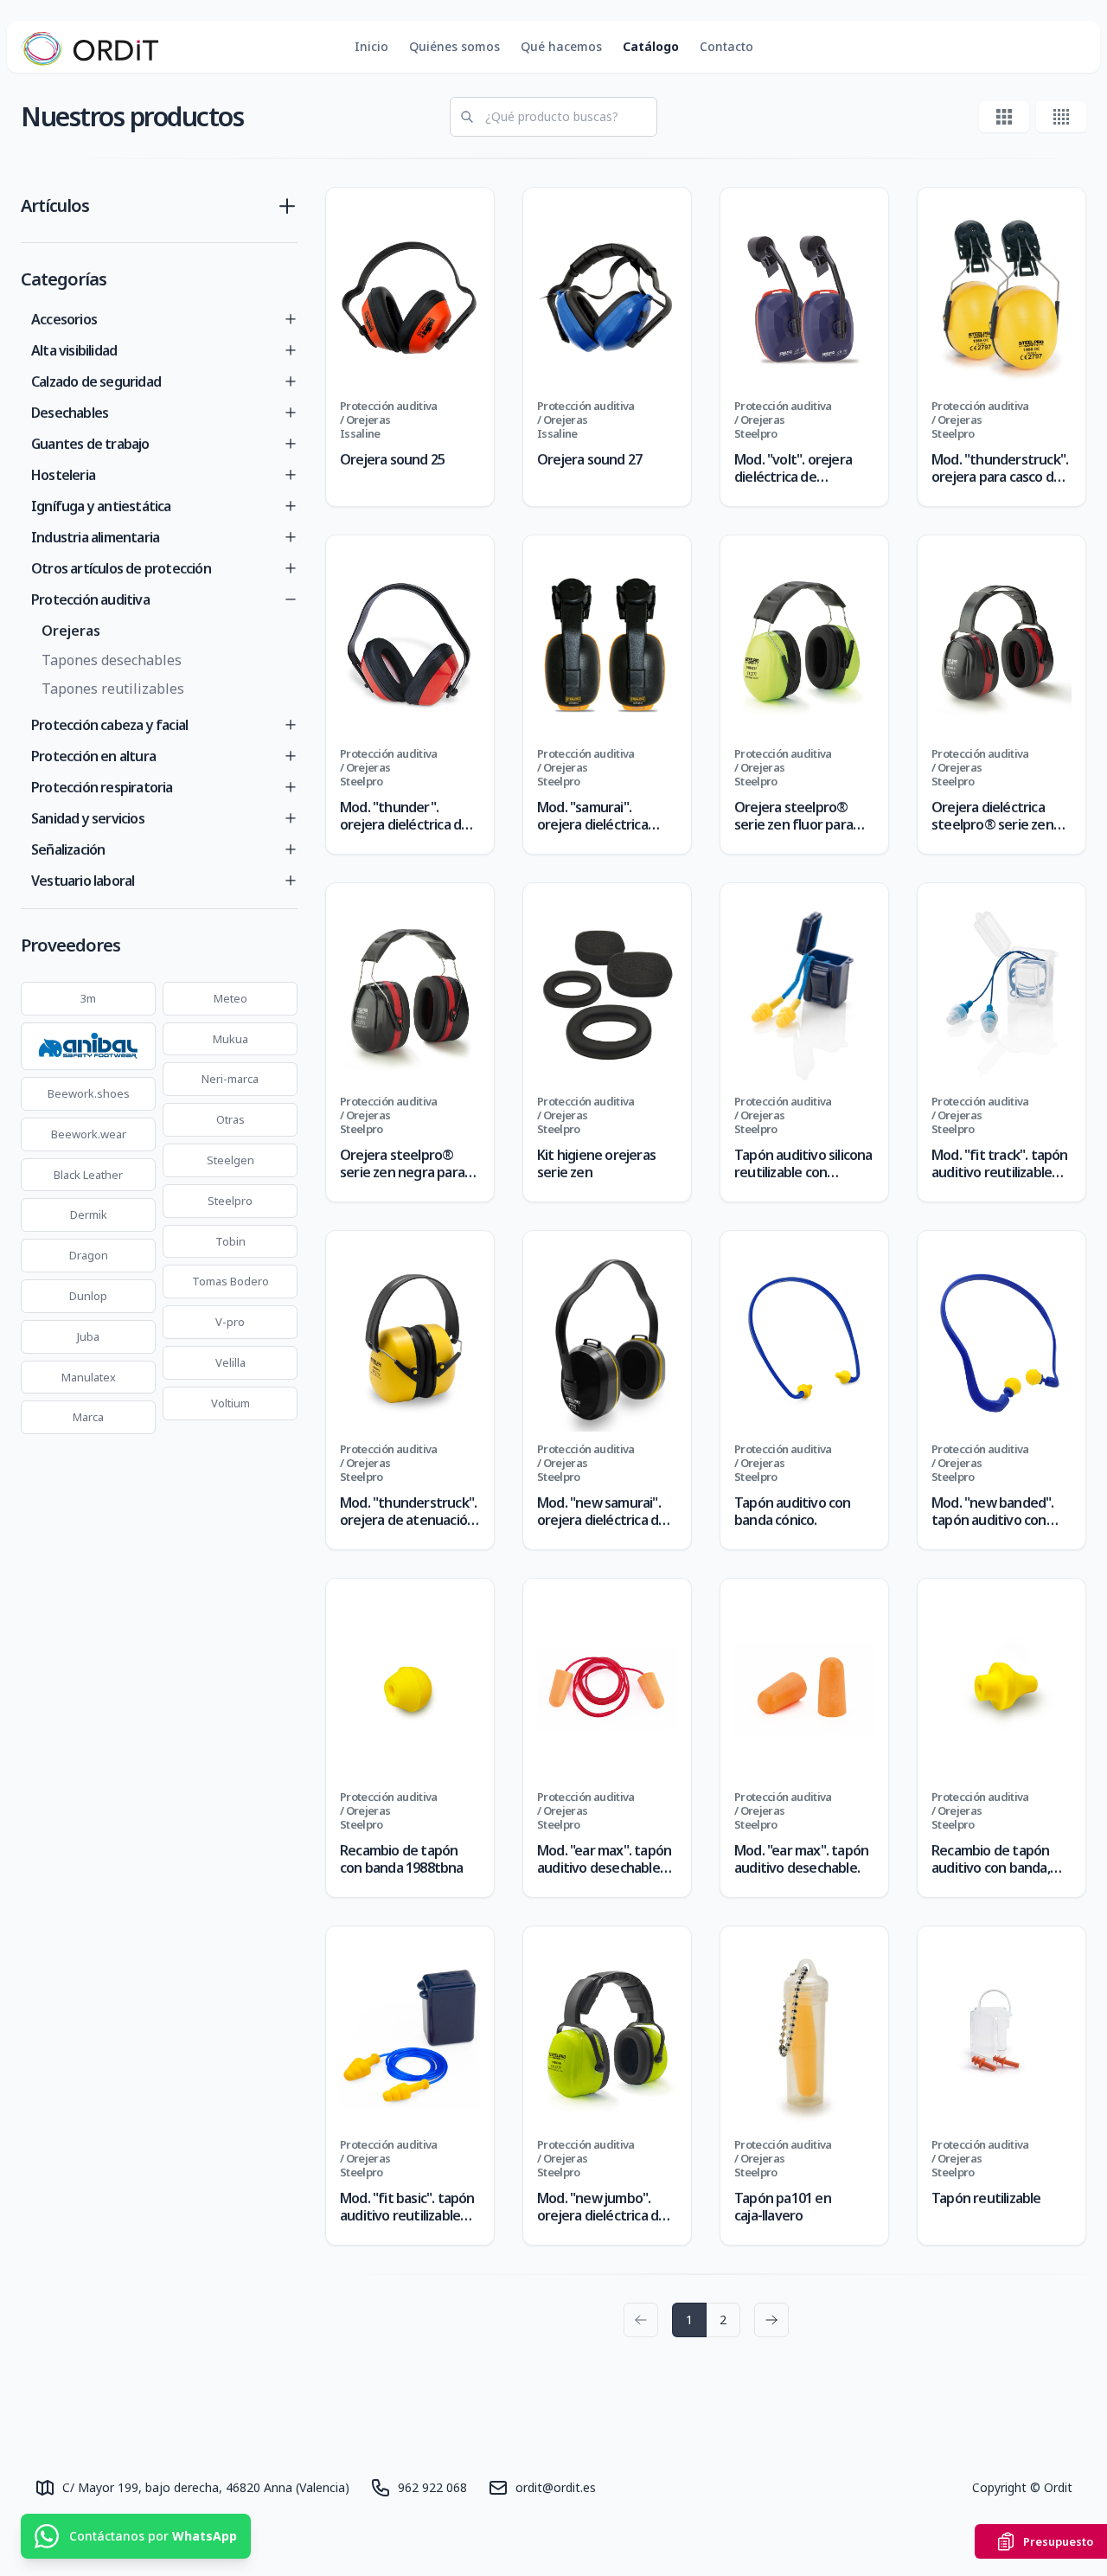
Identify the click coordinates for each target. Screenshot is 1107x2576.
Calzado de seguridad (96, 381)
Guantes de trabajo (90, 444)
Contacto (726, 46)
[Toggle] (291, 319)
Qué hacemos (561, 46)
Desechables (70, 413)
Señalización (68, 849)
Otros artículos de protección (121, 568)
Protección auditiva (90, 599)
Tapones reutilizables (113, 689)
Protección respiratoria (102, 787)
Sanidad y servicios (88, 818)
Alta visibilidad (74, 350)
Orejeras (71, 631)
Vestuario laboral (83, 881)
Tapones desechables (112, 660)
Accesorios (64, 319)
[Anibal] (88, 1046)
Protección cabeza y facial (109, 725)
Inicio (371, 46)
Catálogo (651, 46)
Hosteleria (63, 475)
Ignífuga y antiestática (101, 506)
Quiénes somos (454, 46)
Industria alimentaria (95, 537)
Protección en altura (93, 756)
